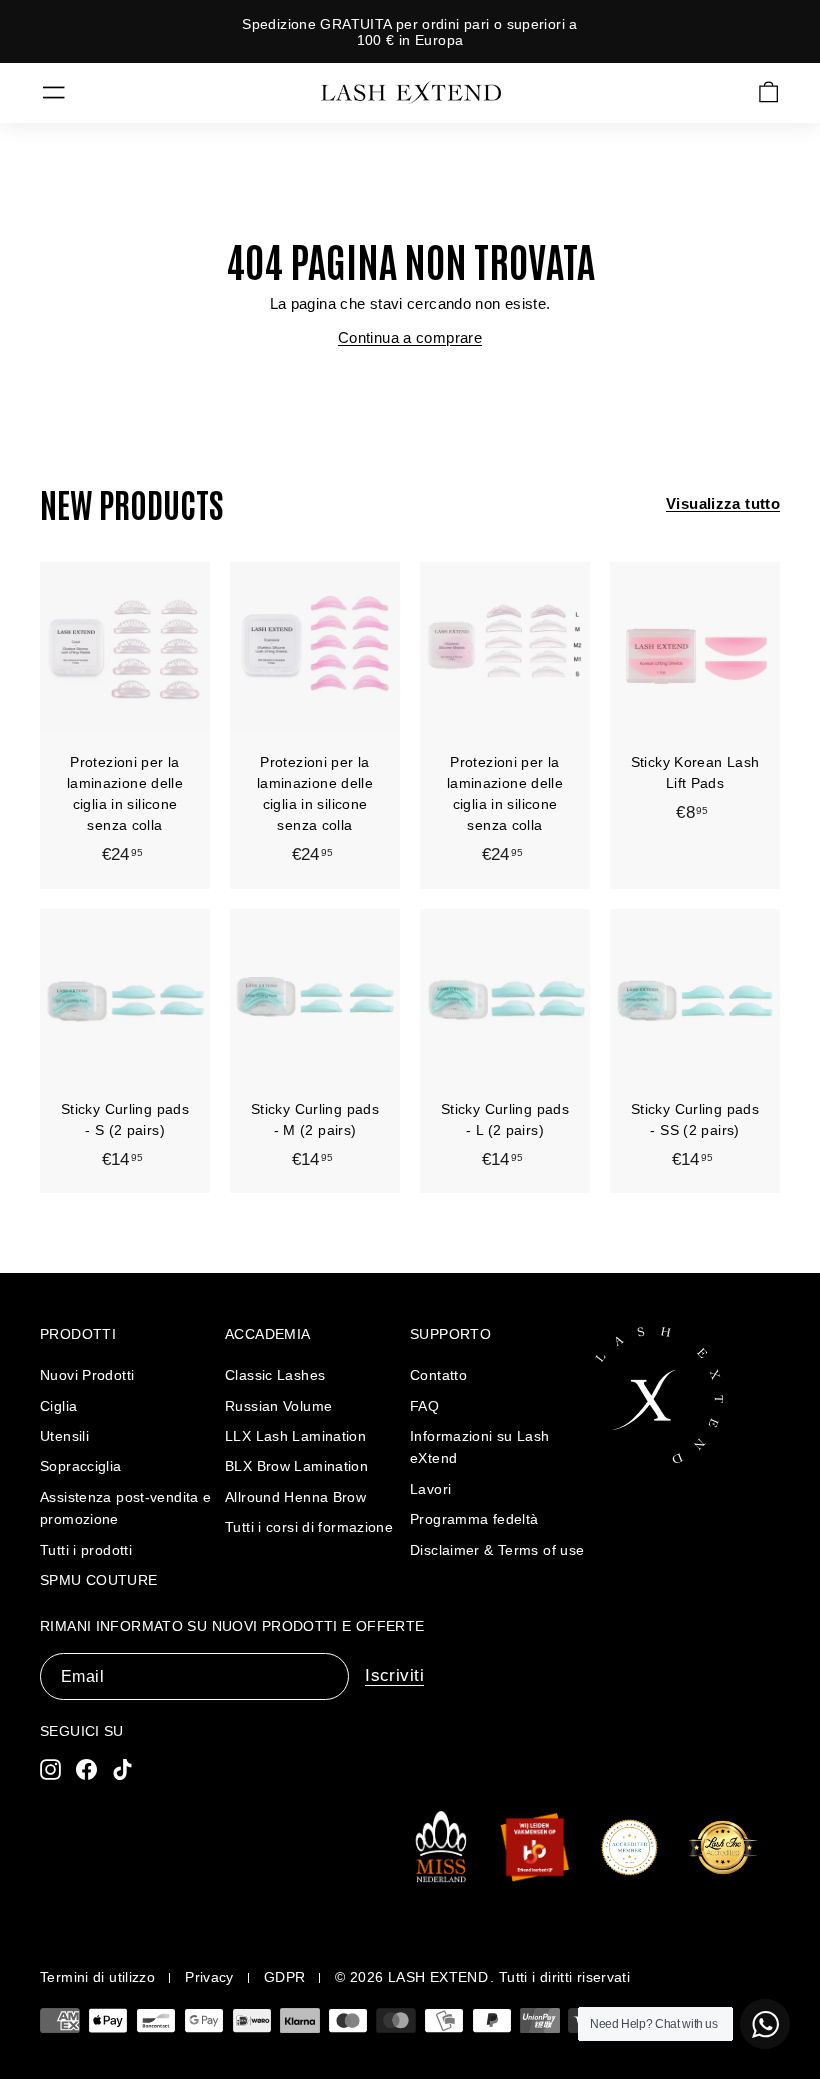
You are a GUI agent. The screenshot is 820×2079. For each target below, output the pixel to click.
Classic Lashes (275, 1375)
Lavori (430, 1489)
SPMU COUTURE (99, 1580)
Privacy (209, 1977)
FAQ (424, 1406)
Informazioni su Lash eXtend (480, 1447)
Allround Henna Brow (295, 1497)
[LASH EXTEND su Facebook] (86, 1769)
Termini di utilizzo (97, 1977)
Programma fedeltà (474, 1519)
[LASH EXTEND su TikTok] (122, 1769)
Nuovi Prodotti (87, 1375)
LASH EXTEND (438, 1977)
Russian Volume (278, 1406)
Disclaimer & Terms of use (497, 1550)
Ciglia (58, 1406)
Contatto (438, 1375)
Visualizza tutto (723, 503)
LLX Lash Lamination (295, 1436)
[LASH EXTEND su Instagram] (50, 1769)
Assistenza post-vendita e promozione (125, 1508)
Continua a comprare (410, 337)
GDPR (285, 1977)
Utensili (64, 1436)
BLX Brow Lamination (296, 1466)
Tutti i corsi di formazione (309, 1527)
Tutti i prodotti (86, 1550)
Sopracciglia (81, 1466)
